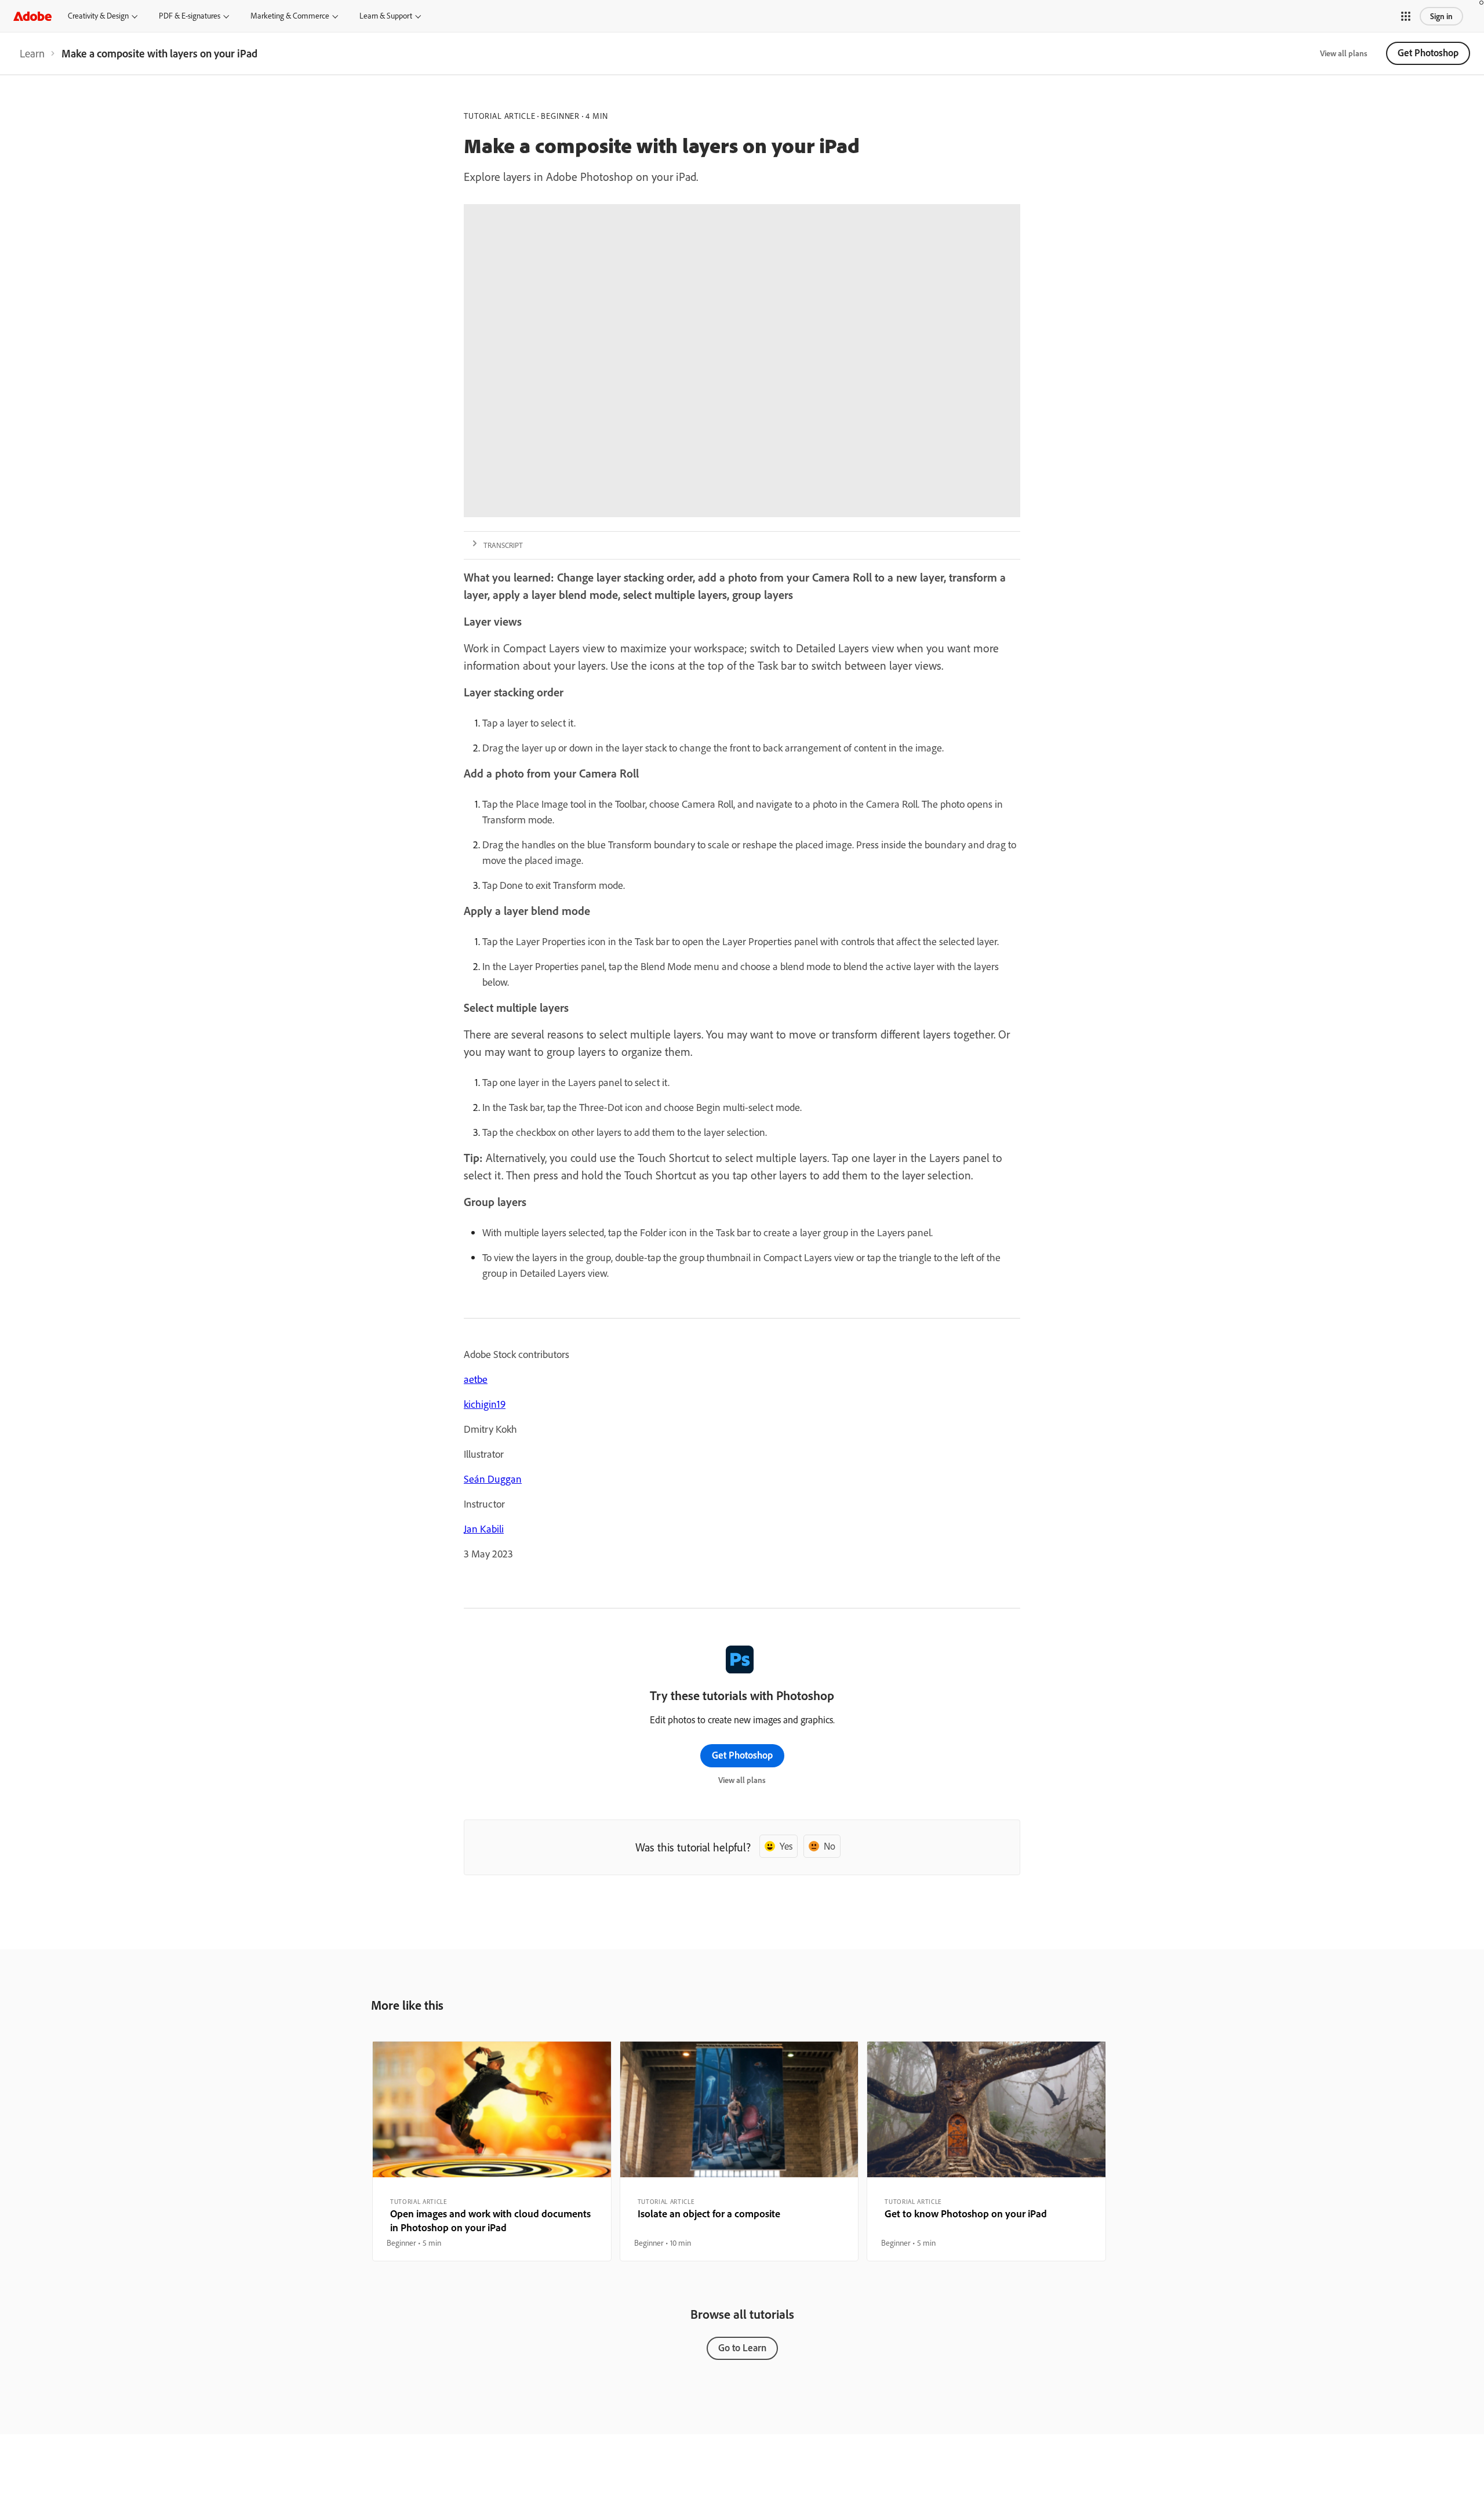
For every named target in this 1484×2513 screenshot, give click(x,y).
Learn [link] (32, 53)
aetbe (476, 1379)
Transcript (503, 545)
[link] (32, 53)
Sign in (1441, 16)
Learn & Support (386, 16)
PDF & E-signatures (190, 16)
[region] (492, 2151)
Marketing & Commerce (290, 16)
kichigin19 (485, 1404)
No (830, 1846)
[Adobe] (32, 16)
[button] (1406, 16)
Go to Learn (742, 2347)
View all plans (1344, 53)
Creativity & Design (98, 16)
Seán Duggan (493, 1479)
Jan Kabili (484, 1529)
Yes (786, 1846)
